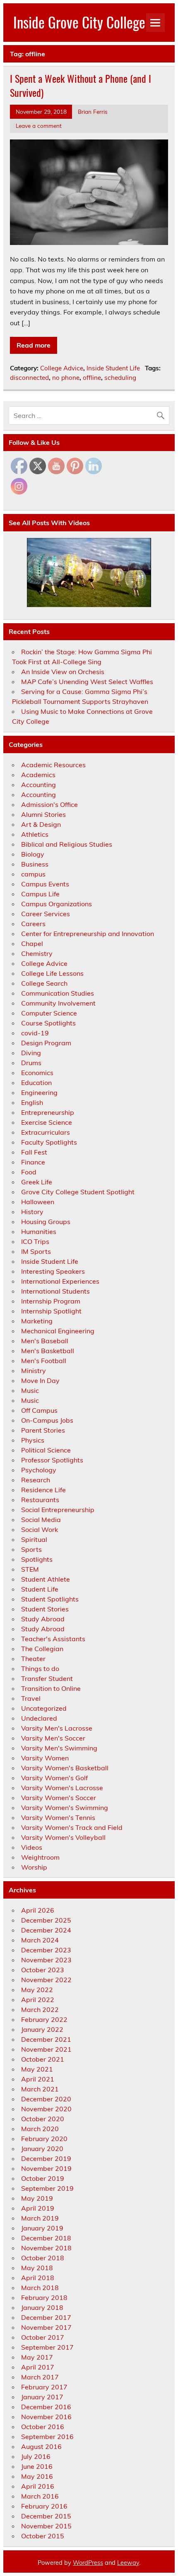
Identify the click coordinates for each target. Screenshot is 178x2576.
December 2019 (46, 2158)
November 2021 (46, 2049)
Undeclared (39, 1718)
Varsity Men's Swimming (59, 1748)
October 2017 (43, 2337)
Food (29, 1172)
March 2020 (40, 2129)
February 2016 (44, 2506)
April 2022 (38, 2000)
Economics (37, 1073)
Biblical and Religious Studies (67, 844)
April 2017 (38, 2367)
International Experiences (60, 1281)
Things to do (40, 1669)
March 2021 (40, 2089)
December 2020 (46, 2099)
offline (92, 378)
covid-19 (35, 1033)
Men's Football (44, 1361)
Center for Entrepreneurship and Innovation (88, 934)
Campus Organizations (57, 904)
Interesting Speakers (53, 1271)
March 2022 (40, 2009)
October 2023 (43, 1970)
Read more (34, 345)
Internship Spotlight (51, 1311)
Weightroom (40, 1857)
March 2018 (40, 2288)
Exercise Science (47, 1122)
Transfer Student (47, 1678)
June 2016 (37, 2466)
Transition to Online (51, 1688)
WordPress (88, 2563)
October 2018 (43, 2258)
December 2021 (46, 2039)
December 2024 (46, 1930)
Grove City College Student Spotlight (78, 1192)
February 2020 (44, 2139)
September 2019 (47, 2188)
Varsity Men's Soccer (53, 1738)
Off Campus (39, 1410)
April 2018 (38, 2278)
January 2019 (42, 2228)
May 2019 (37, 2198)
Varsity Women (45, 1758)
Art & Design (41, 824)
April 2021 (38, 2079)
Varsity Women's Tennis (58, 1817)
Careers (33, 924)
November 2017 (46, 2327)
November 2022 (46, 1980)
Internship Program (51, 1301)
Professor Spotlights (52, 1460)
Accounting (38, 785)
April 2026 (38, 1910)
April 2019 (38, 2208)
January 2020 (42, 2149)
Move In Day (40, 1380)
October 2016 (43, 2427)
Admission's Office (49, 804)
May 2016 (37, 2476)
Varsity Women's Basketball (65, 1768)
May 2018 (37, 2268)
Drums (31, 1063)
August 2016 (41, 2446)
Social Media (41, 1520)
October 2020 (43, 2119)
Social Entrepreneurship (58, 1510)
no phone (66, 378)
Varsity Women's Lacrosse (62, 1788)
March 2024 (40, 1940)
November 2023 (46, 1960)
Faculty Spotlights (49, 1142)
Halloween (38, 1202)
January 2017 (42, 2397)
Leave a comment (39, 126)
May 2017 (37, 2357)
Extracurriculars (46, 1132)
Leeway (128, 2563)
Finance (33, 1162)
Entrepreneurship (48, 1112)
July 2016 (36, 2456)
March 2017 (40, 2377)
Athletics (35, 834)
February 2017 (44, 2387)
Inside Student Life (113, 368)
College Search (44, 983)
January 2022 (42, 2029)
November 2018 (46, 2248)
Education (36, 1083)
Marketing (37, 1321)
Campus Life (40, 894)
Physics (33, 1440)
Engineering (39, 1092)
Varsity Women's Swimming (65, 1808)
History (32, 1212)
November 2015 (46, 2526)
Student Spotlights (50, 1599)
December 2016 (46, 2407)
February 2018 (44, 2298)
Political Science (46, 1450)
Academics (38, 775)
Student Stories (45, 1609)
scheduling (120, 378)
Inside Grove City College (79, 22)
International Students (55, 1291)
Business (35, 864)
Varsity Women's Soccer (59, 1798)
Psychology (39, 1470)
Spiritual (34, 1539)
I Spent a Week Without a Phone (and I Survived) (81, 85)
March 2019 (40, 2218)
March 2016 (40, 2496)
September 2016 (47, 2437)
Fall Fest (34, 1152)
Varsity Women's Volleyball (63, 1837)
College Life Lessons (52, 973)
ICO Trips (35, 1241)
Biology (33, 854)
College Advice (62, 368)
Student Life (40, 1589)
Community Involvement (58, 1003)
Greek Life (37, 1182)
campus (33, 874)
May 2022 (37, 1990)
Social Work (40, 1529)
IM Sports (36, 1251)
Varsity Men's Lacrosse (57, 1728)
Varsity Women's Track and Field (72, 1827)
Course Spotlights (48, 1023)
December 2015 (46, 2516)
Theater (33, 1659)
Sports (31, 1549)
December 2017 (46, 2317)
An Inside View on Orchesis (63, 672)
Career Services (46, 914)
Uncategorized (44, 1708)
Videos (32, 1847)
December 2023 (46, 1950)
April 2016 (38, 2486)
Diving (31, 1053)
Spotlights (37, 1559)
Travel (31, 1698)
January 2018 (42, 2307)
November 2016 (46, 2417)
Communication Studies (58, 993)
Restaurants (40, 1500)
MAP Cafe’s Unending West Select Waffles (87, 682)
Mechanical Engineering (58, 1331)
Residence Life (43, 1490)
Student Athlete (46, 1579)
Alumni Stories (43, 814)
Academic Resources (53, 765)
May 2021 (37, 2069)
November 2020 (46, 2109)
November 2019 (46, 2168)
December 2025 (46, 1920)
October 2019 (43, 2178)
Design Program (46, 1043)
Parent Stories (43, 1430)
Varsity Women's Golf (54, 1778)
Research (36, 1480)
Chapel (32, 943)
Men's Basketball (48, 1351)
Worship (34, 1867)
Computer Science (49, 1013)
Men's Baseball (45, 1341)
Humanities (39, 1232)
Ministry (34, 1371)
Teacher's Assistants (53, 1639)
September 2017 (47, 2347)
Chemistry (37, 953)
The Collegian (42, 1649)
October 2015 (43, 2536)
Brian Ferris (93, 112)
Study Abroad (43, 1619)
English (32, 1102)
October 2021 (43, 2059)
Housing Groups (46, 1222)
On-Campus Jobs (47, 1420)
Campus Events (45, 884)
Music (30, 1390)
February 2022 (44, 2019)
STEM (30, 1569)
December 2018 (46, 2238)
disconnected (29, 378)
